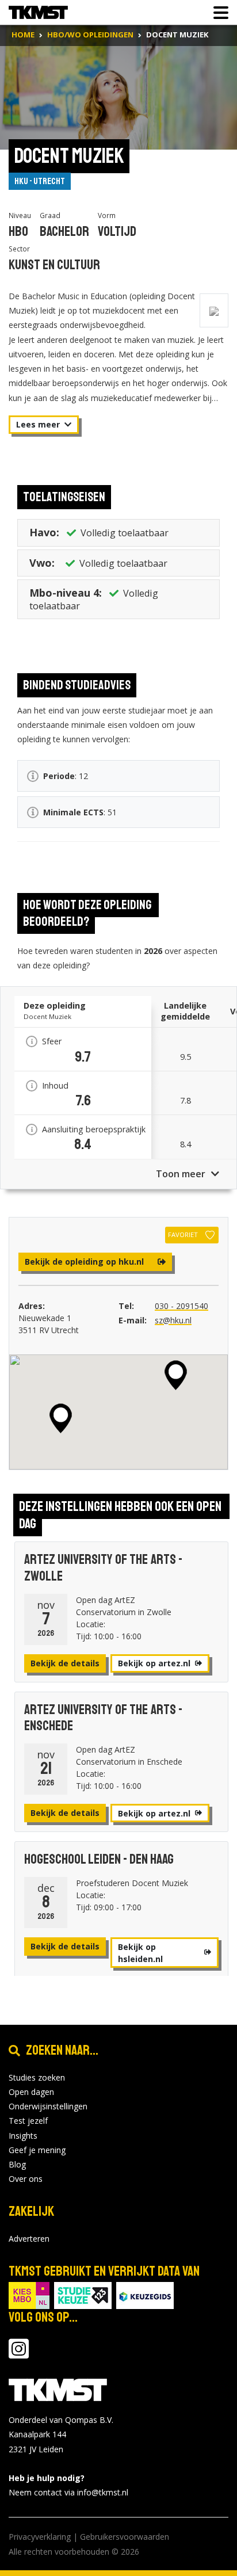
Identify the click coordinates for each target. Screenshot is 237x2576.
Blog (17, 2164)
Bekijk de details (65, 1663)
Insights (23, 2136)
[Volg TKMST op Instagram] (19, 2354)
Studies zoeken (37, 2077)
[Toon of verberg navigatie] (217, 13)
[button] (61, 1418)
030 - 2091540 (181, 1306)
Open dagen (31, 2092)
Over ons (26, 2179)
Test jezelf (28, 2121)
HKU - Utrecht (40, 181)
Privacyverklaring (40, 2537)
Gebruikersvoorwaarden (125, 2537)
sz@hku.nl (173, 1320)
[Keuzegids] (145, 2295)
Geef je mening (37, 2150)
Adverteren (29, 2239)
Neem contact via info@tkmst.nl (68, 2492)
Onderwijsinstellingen (48, 2106)
